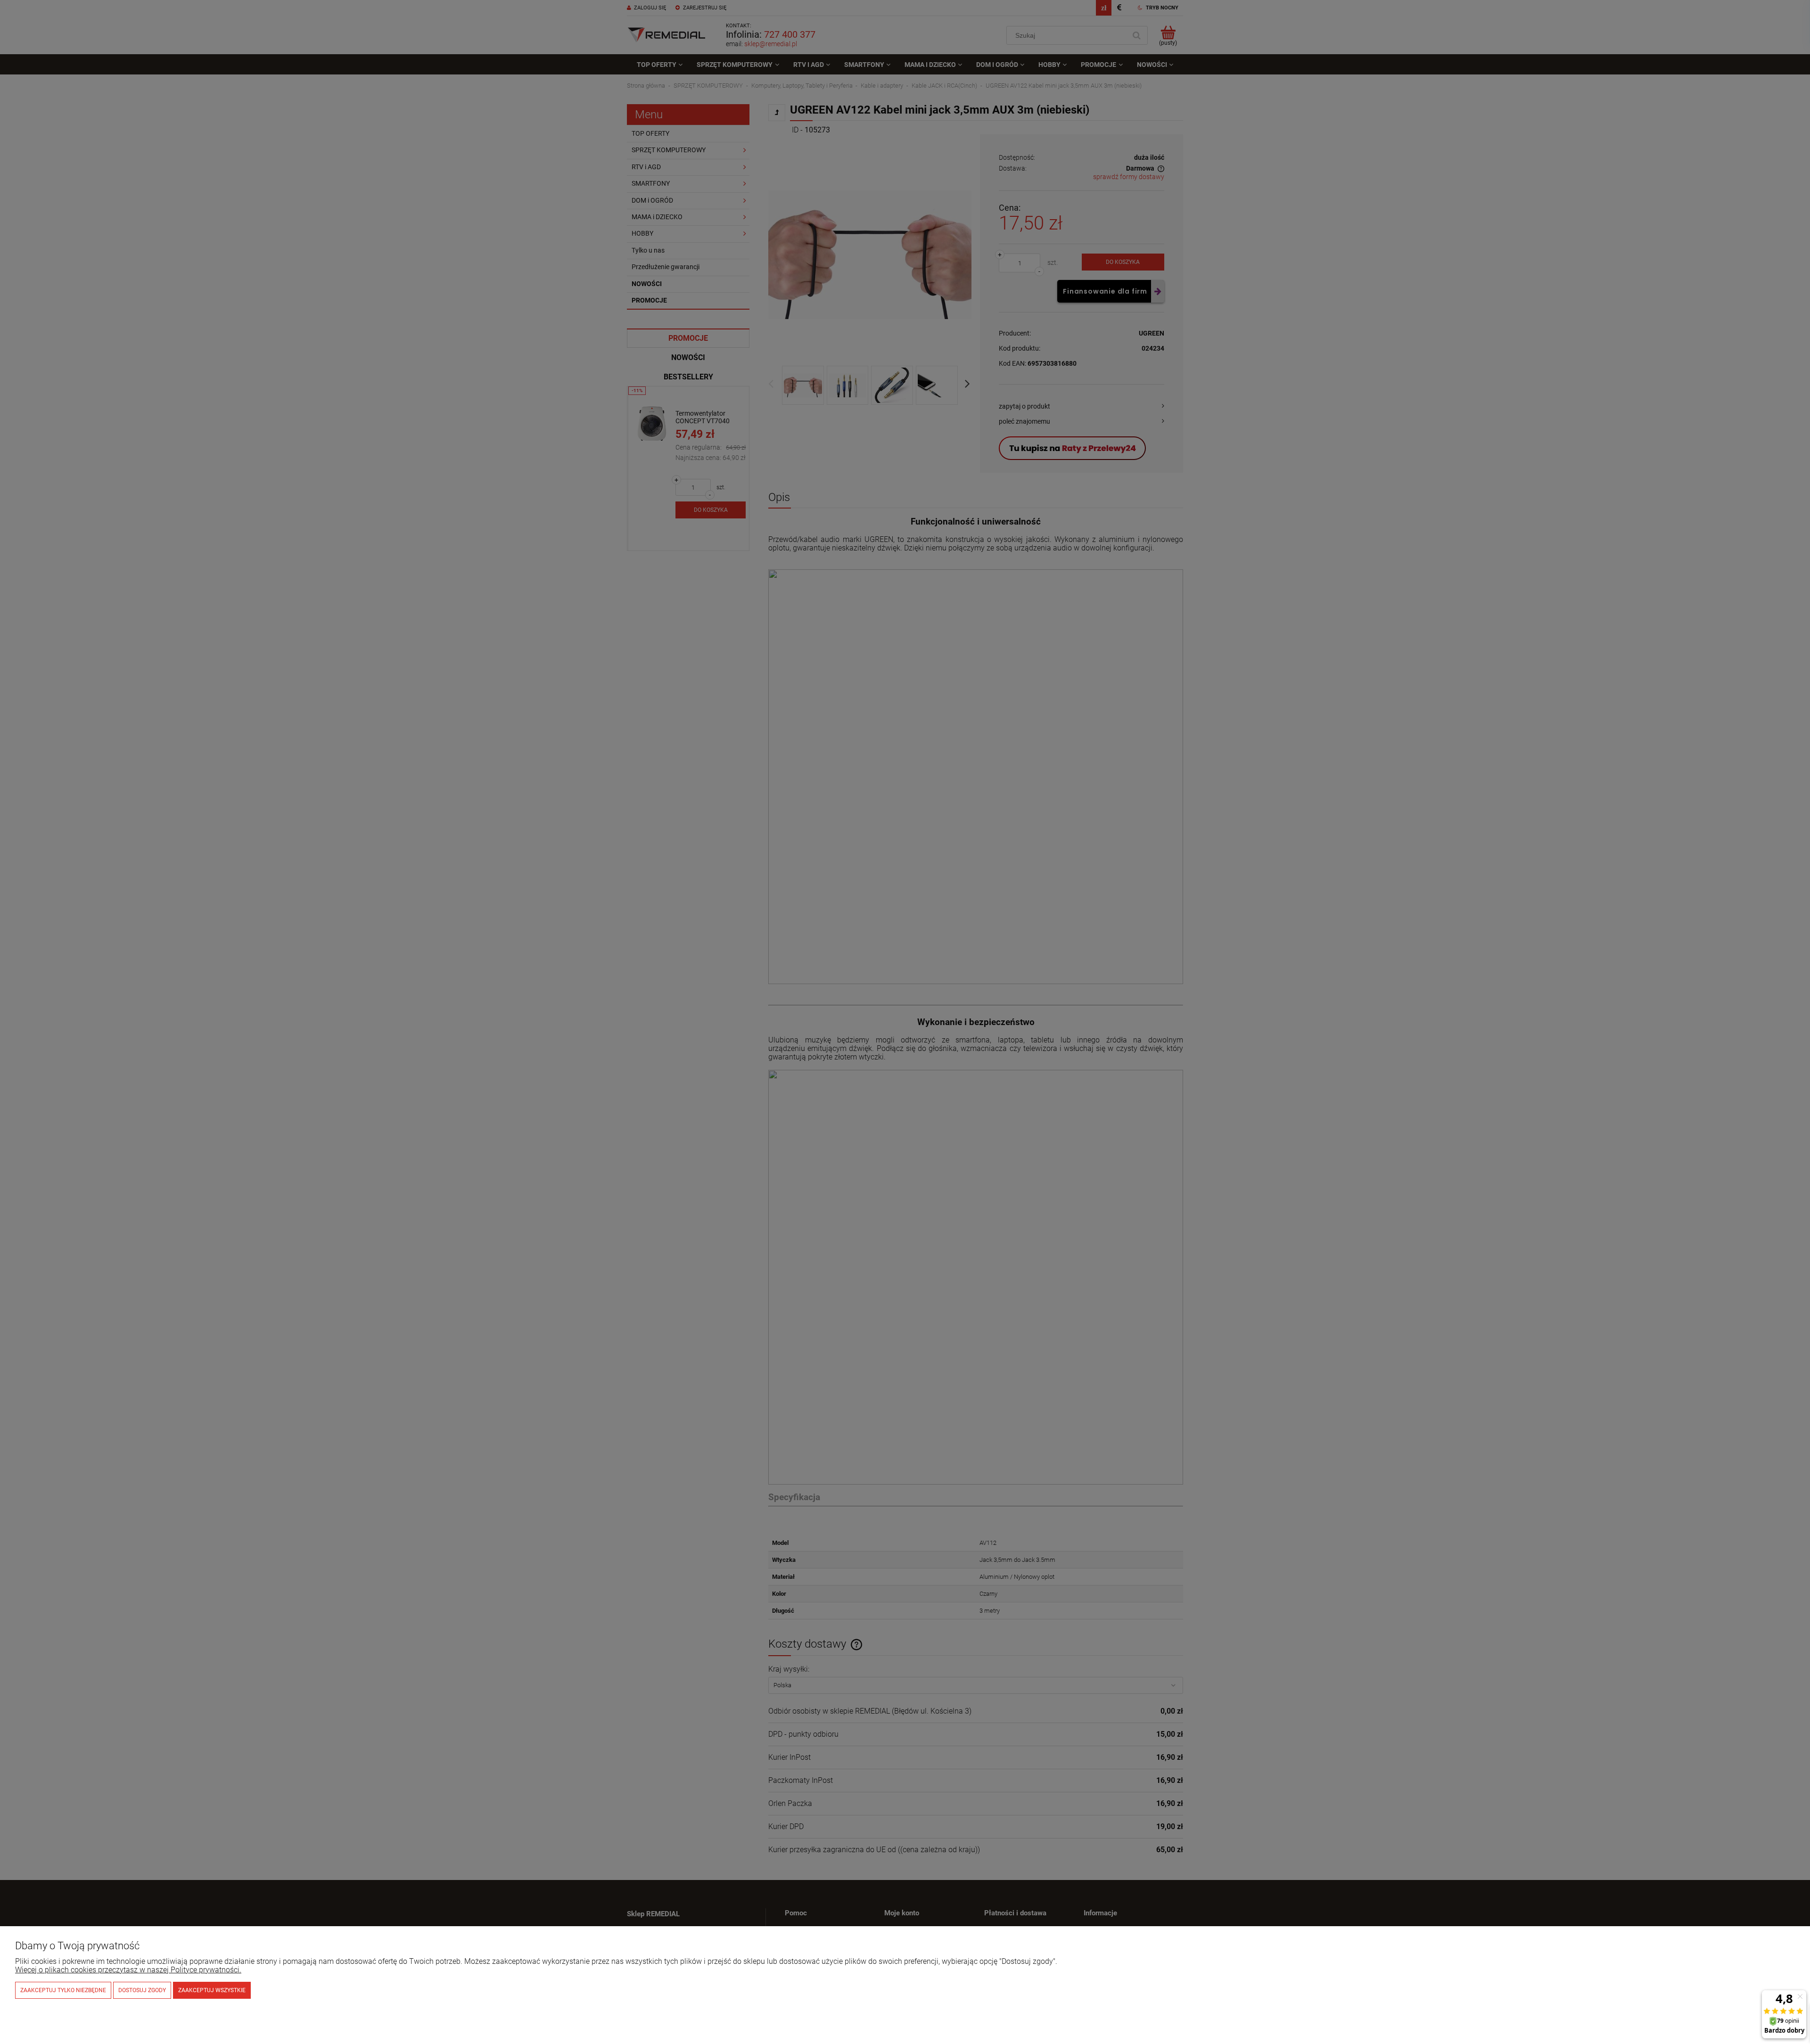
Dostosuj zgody (142, 1990)
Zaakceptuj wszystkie (212, 1990)
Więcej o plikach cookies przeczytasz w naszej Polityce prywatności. (128, 1970)
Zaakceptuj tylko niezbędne (63, 1990)
